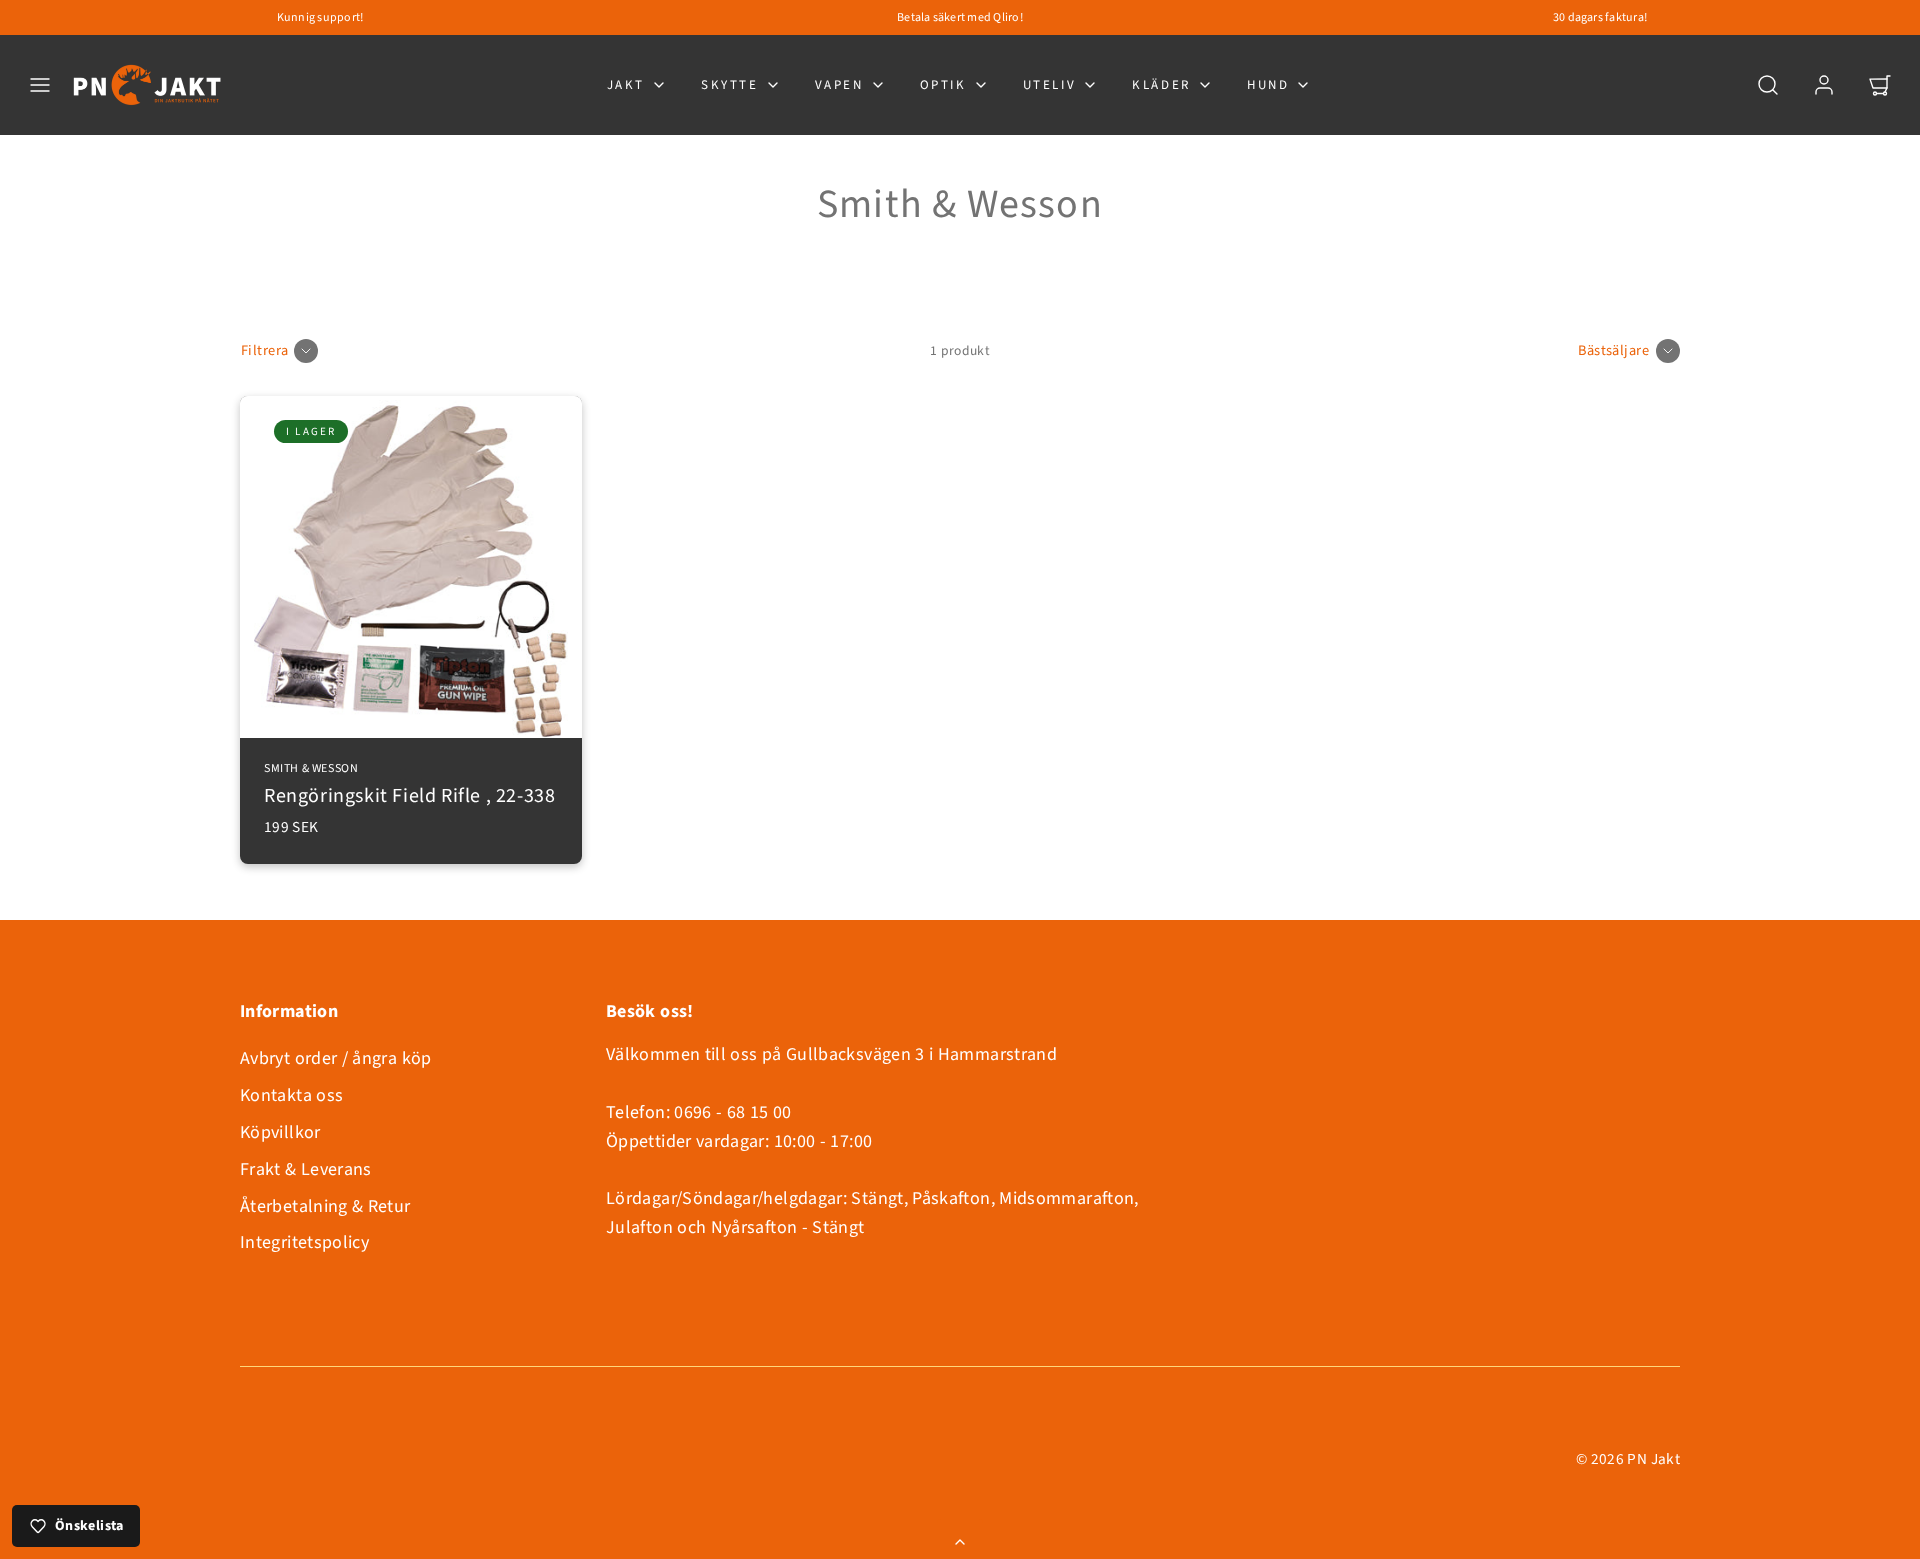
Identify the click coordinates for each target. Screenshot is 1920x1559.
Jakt (626, 85)
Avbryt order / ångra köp (336, 1058)
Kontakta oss (291, 1095)
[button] (40, 85)
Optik (943, 85)
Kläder (1161, 85)
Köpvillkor (280, 1132)
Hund (1268, 85)
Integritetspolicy (304, 1242)
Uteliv (1050, 85)
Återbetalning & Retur (325, 1206)
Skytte (730, 85)
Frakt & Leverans (306, 1169)
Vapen (839, 85)
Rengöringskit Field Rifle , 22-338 (409, 786)
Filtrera (264, 350)
